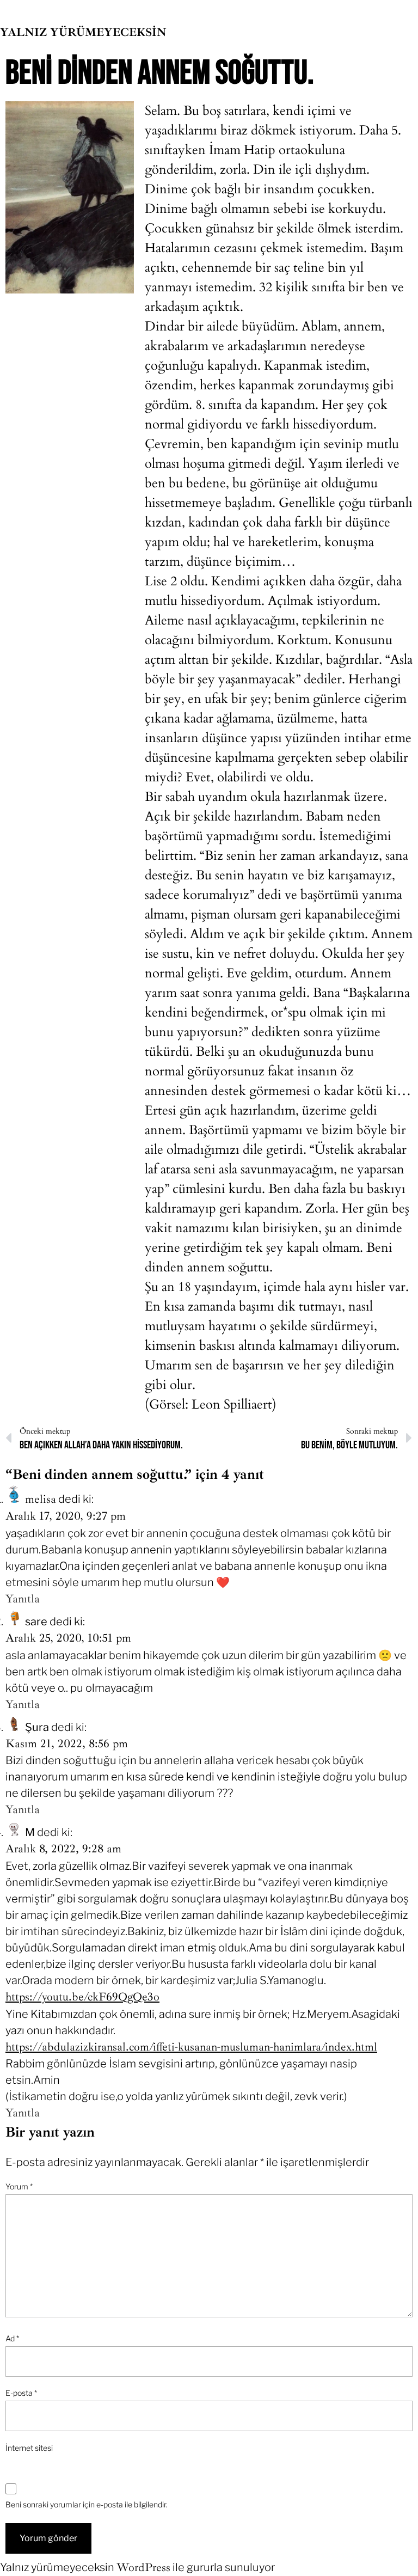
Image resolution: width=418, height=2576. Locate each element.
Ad (12, 2338)
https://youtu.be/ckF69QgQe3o (82, 1997)
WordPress (143, 2567)
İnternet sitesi (29, 2448)
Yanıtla (23, 1599)
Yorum (19, 2186)
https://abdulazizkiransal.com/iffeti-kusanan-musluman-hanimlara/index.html (191, 2047)
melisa (41, 1499)
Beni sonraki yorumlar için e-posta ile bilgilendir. (87, 2504)
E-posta (21, 2393)
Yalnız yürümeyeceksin (83, 32)
